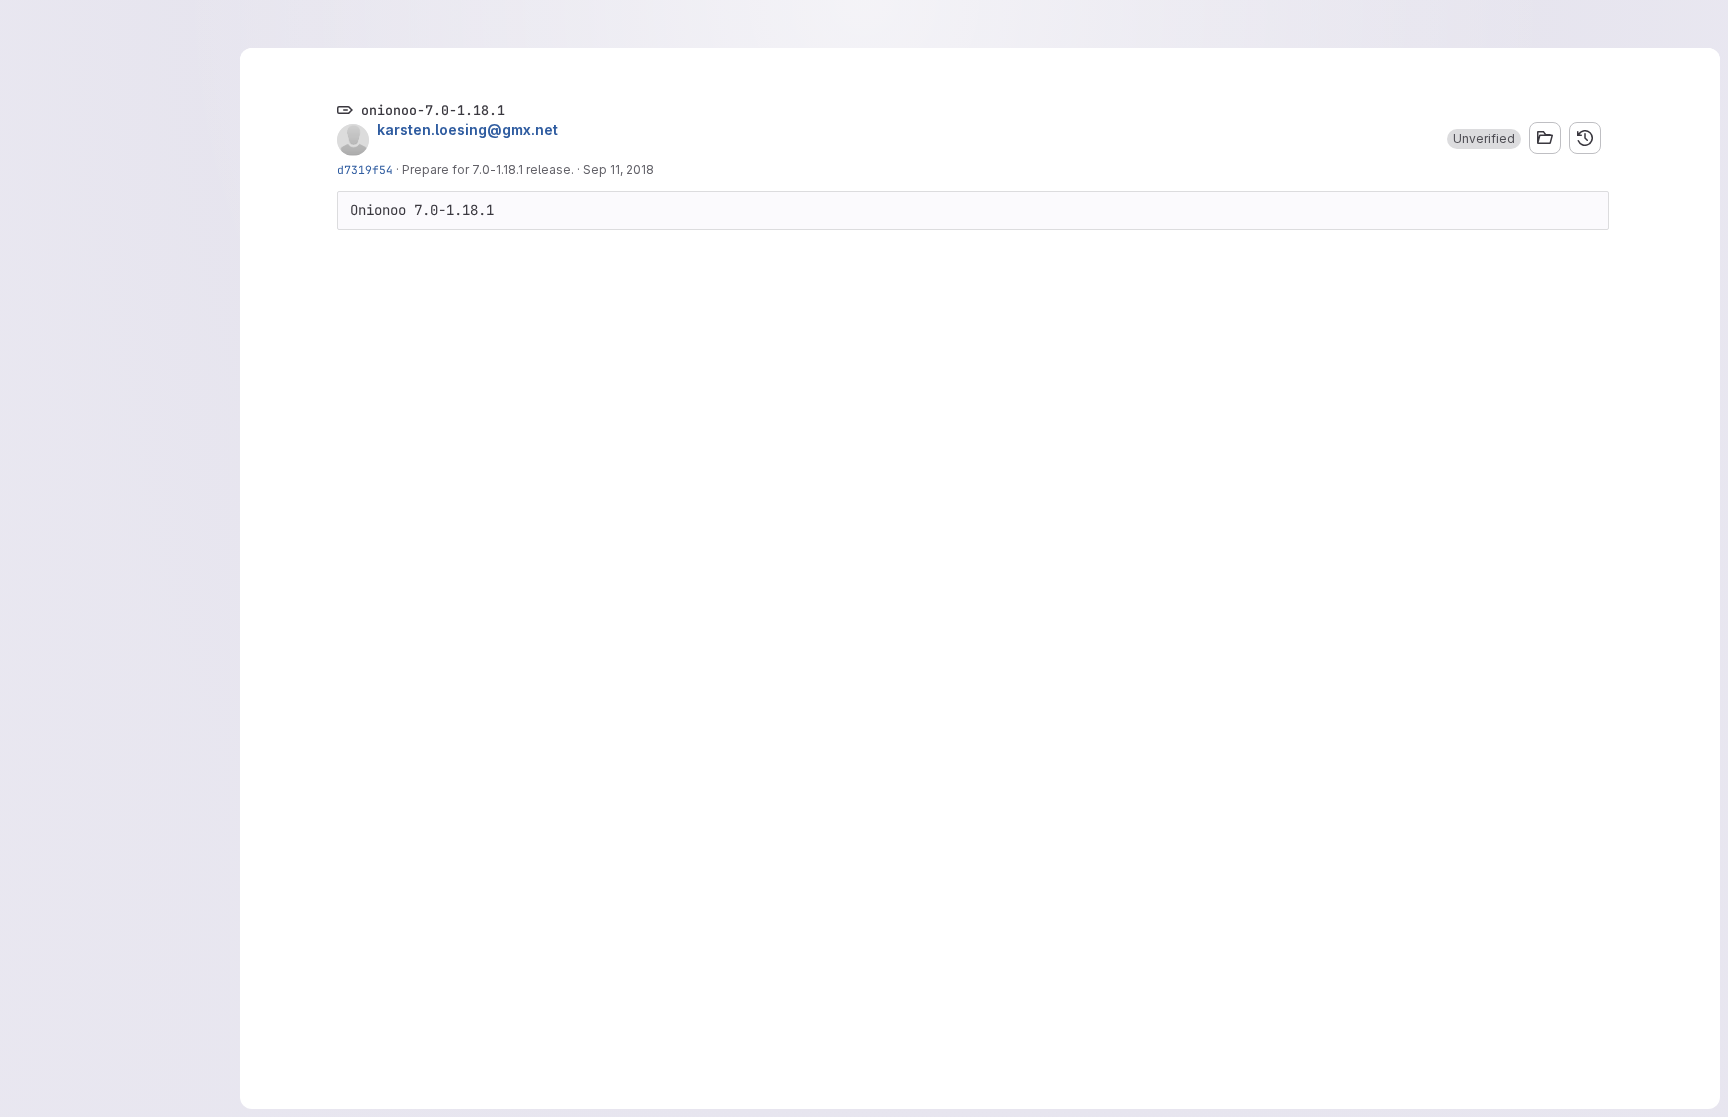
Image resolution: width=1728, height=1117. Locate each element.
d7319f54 (365, 169)
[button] (1484, 139)
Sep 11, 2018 (618, 169)
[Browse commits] (1585, 138)
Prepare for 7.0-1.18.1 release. (488, 169)
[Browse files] (1545, 138)
